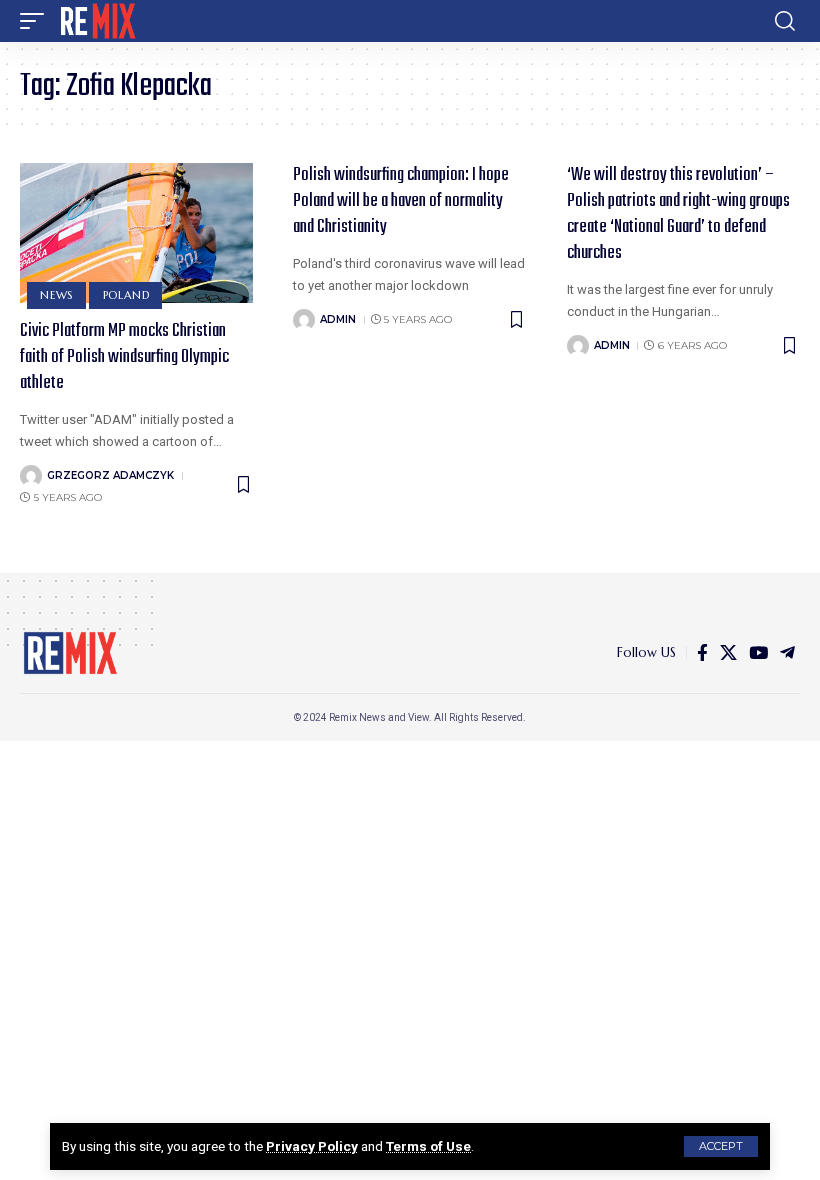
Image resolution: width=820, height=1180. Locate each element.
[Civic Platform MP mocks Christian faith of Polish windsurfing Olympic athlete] (136, 233)
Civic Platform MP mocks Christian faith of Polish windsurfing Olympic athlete (124, 357)
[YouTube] (758, 653)
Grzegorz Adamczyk (110, 475)
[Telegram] (787, 653)
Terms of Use (428, 1146)
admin (338, 319)
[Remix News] (96, 21)
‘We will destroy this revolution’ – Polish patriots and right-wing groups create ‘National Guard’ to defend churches (678, 214)
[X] (728, 653)
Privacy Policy (312, 1146)
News (56, 295)
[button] (721, 1146)
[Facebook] (702, 653)
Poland (126, 295)
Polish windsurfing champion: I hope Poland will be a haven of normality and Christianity (401, 201)
